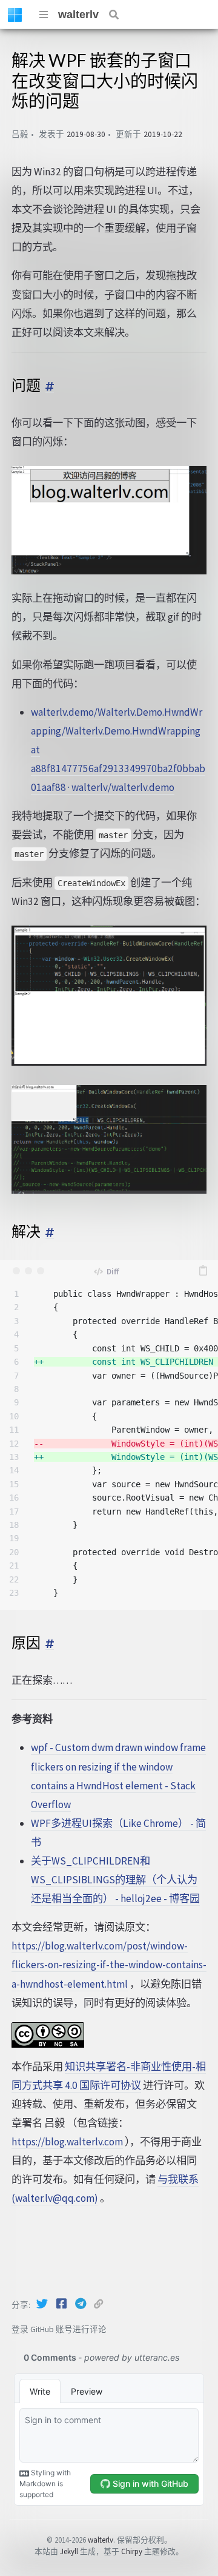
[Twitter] (43, 2304)
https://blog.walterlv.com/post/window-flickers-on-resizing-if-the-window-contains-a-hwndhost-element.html (109, 1965)
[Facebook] (62, 2304)
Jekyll (69, 2551)
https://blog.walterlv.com (67, 2142)
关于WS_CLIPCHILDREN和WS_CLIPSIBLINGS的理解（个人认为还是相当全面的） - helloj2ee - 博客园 (115, 1880)
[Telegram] (82, 2304)
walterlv (78, 15)
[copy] (203, 1271)
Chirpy (132, 2551)
